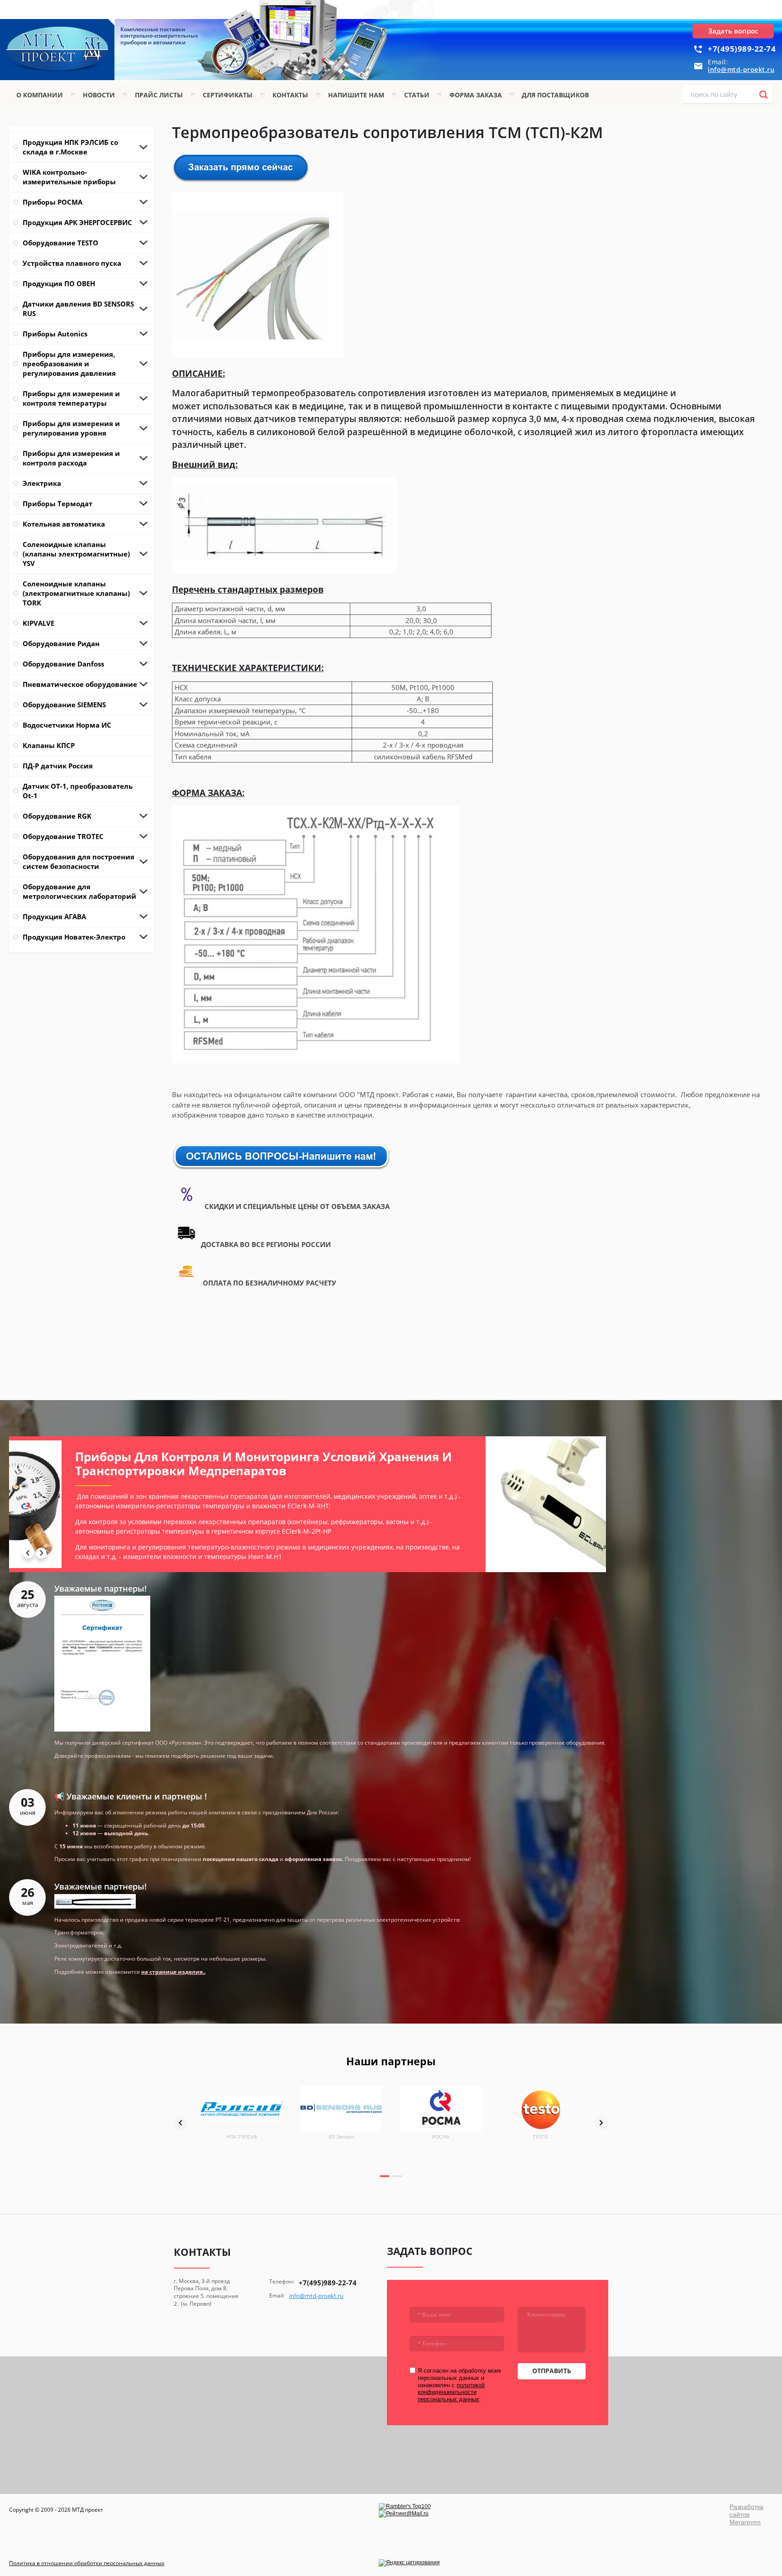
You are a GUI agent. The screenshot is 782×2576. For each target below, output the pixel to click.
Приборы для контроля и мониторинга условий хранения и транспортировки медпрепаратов (211, 1464)
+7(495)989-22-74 (742, 49)
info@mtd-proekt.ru (741, 70)
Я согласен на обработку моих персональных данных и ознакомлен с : (460, 2385)
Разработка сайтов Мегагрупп (746, 2514)
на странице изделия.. (173, 1972)
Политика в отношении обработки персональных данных (87, 2563)
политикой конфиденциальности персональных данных (451, 2392)
